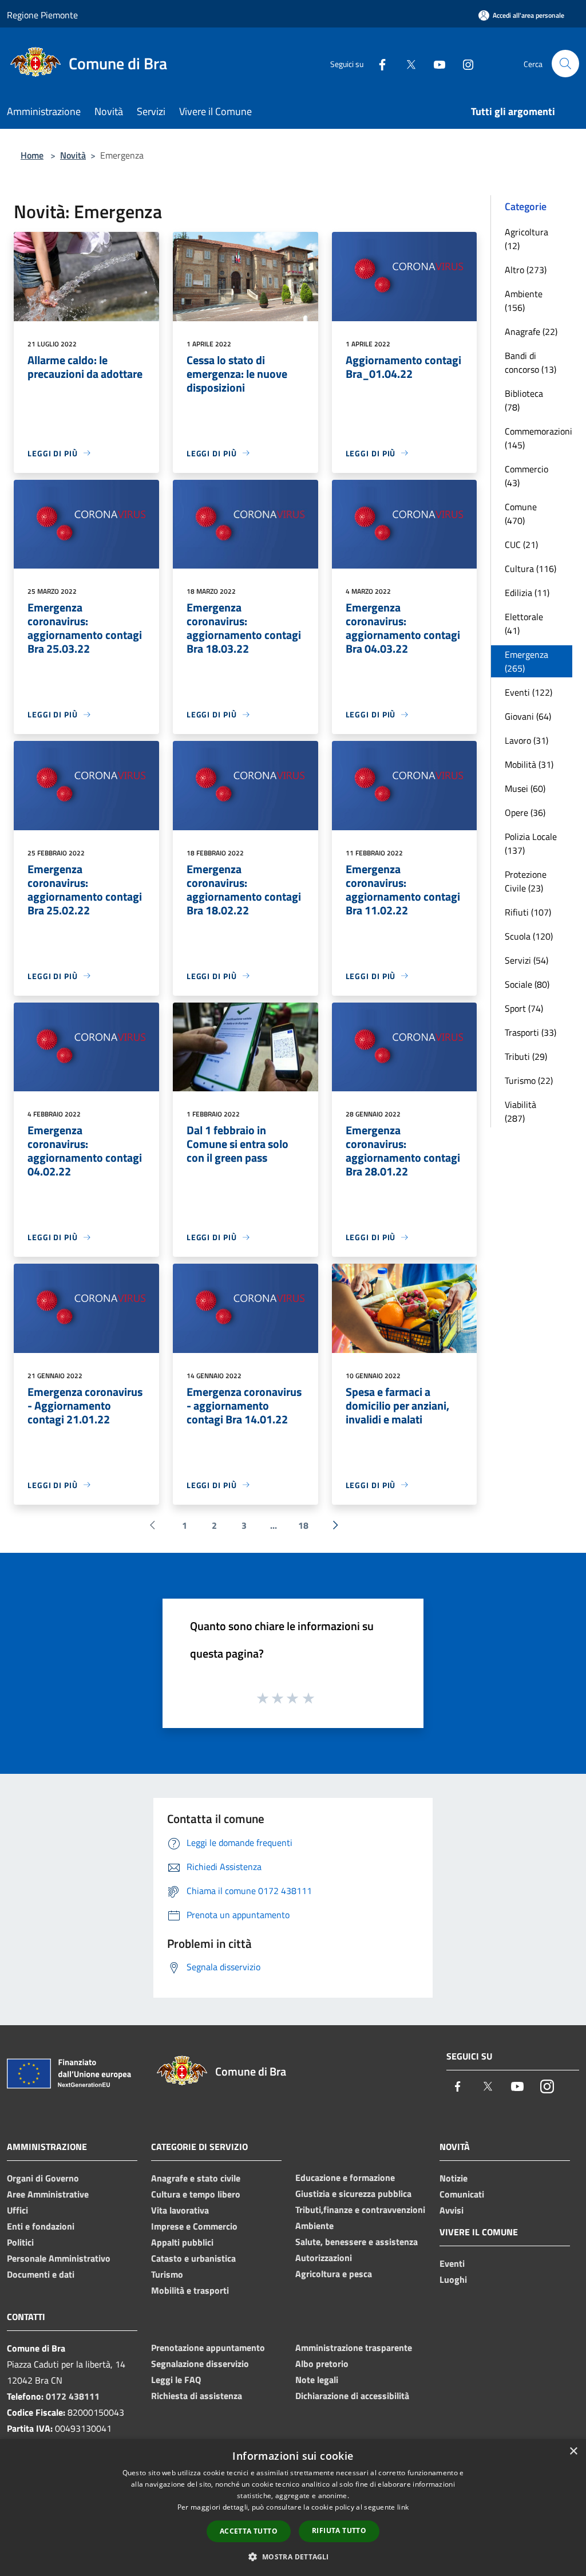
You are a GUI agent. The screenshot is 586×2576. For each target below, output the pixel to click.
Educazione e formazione (345, 2177)
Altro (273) (526, 270)
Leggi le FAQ (176, 2380)
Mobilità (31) (529, 764)
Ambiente (314, 2226)
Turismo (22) (529, 1080)
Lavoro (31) (526, 740)
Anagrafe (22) (531, 332)
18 (303, 1525)
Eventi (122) (528, 692)
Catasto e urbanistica (193, 2258)
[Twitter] (406, 63)
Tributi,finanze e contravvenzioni (360, 2210)
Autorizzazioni (324, 2258)
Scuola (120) (529, 936)
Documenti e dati (41, 2274)
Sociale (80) (527, 984)
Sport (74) (524, 1008)
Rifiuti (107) (528, 912)
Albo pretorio (322, 2364)
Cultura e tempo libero (196, 2194)
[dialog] (293, 2508)
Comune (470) (521, 514)
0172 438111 (73, 2396)
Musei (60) (525, 788)
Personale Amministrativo (59, 2258)
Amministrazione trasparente (354, 2348)
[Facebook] (378, 63)
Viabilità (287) (520, 1111)
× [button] (573, 2451)
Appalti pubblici (182, 2242)
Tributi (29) (526, 1056)
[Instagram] (464, 63)
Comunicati (462, 2194)
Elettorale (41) (524, 624)
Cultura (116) (530, 569)
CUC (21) (521, 545)
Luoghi (453, 2279)
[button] (293, 2557)
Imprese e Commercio (194, 2226)
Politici (20, 2242)
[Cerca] (565, 64)
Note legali (317, 2380)
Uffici (17, 2210)
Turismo (167, 2274)
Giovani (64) (528, 716)
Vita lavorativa (180, 2210)
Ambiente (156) (524, 301)
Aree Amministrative (48, 2194)
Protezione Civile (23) (526, 881)
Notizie (454, 2178)
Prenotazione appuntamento (208, 2348)
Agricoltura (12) (526, 239)
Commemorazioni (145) (539, 438)
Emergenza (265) (526, 661)
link (403, 2507)
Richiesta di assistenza (197, 2396)
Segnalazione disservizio (200, 2364)
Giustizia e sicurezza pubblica (353, 2194)
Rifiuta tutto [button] (339, 2530)
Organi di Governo (43, 2178)
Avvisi (452, 2210)
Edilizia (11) (527, 593)
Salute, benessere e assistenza (357, 2242)
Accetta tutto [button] (249, 2531)
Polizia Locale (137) (531, 843)
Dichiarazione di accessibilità (352, 2396)
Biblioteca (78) (524, 400)
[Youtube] (435, 63)
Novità (73, 155)
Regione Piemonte (42, 15)
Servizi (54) (526, 960)
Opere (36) (525, 812)
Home (32, 155)
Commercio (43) (526, 476)
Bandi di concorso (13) (530, 362)
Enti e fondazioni (41, 2226)
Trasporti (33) (530, 1032)
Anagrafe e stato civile (196, 2178)
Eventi (452, 2263)
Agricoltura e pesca (334, 2274)
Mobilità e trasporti (190, 2290)
